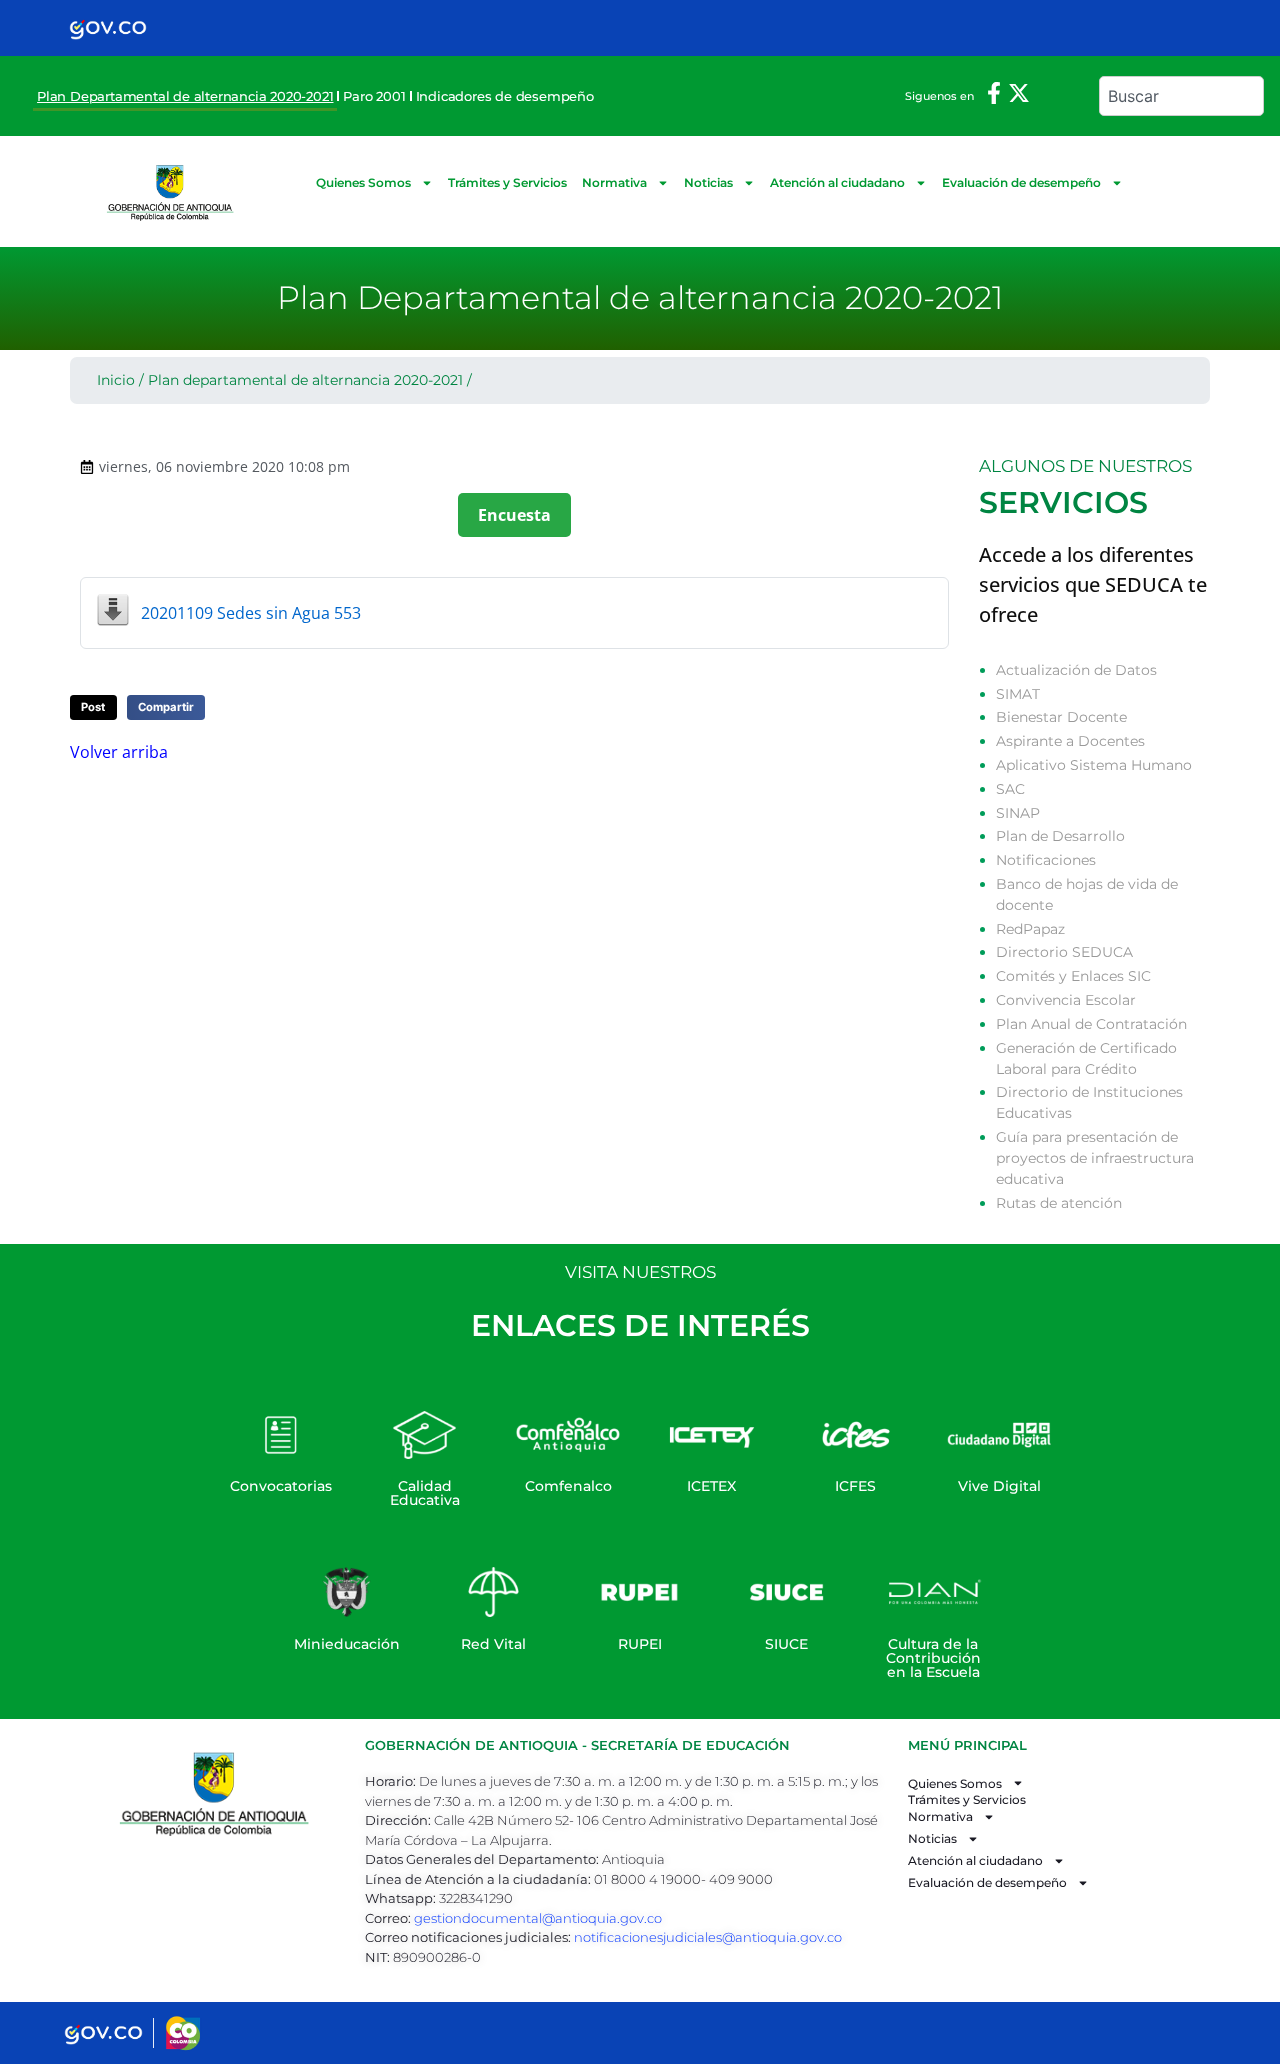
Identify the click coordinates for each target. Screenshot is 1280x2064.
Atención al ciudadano (837, 182)
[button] (93, 707)
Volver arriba (119, 752)
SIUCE (786, 1644)
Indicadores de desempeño (505, 96)
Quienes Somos (363, 182)
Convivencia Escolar (1066, 1000)
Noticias (708, 182)
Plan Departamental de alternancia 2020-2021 (185, 96)
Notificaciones (1046, 860)
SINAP (1018, 813)
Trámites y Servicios (507, 182)
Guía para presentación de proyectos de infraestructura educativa (1095, 1158)
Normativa (614, 182)
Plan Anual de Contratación (1091, 1024)
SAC (1010, 789)
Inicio (116, 380)
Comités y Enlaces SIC (1073, 976)
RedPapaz (1030, 929)
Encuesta (514, 515)
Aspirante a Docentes (1070, 741)
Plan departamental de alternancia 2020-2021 (305, 380)
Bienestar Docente (1061, 717)
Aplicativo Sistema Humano (1094, 765)
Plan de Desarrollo (1060, 836)
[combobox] (1181, 96)
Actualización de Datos (1076, 670)
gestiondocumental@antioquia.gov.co (538, 1918)
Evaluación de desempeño (1021, 182)
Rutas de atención (1059, 1203)
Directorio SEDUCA (1064, 952)
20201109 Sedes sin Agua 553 (251, 613)
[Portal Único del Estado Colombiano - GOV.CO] (108, 28)
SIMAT (1018, 694)
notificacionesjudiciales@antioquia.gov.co (708, 1937)
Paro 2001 (374, 96)
